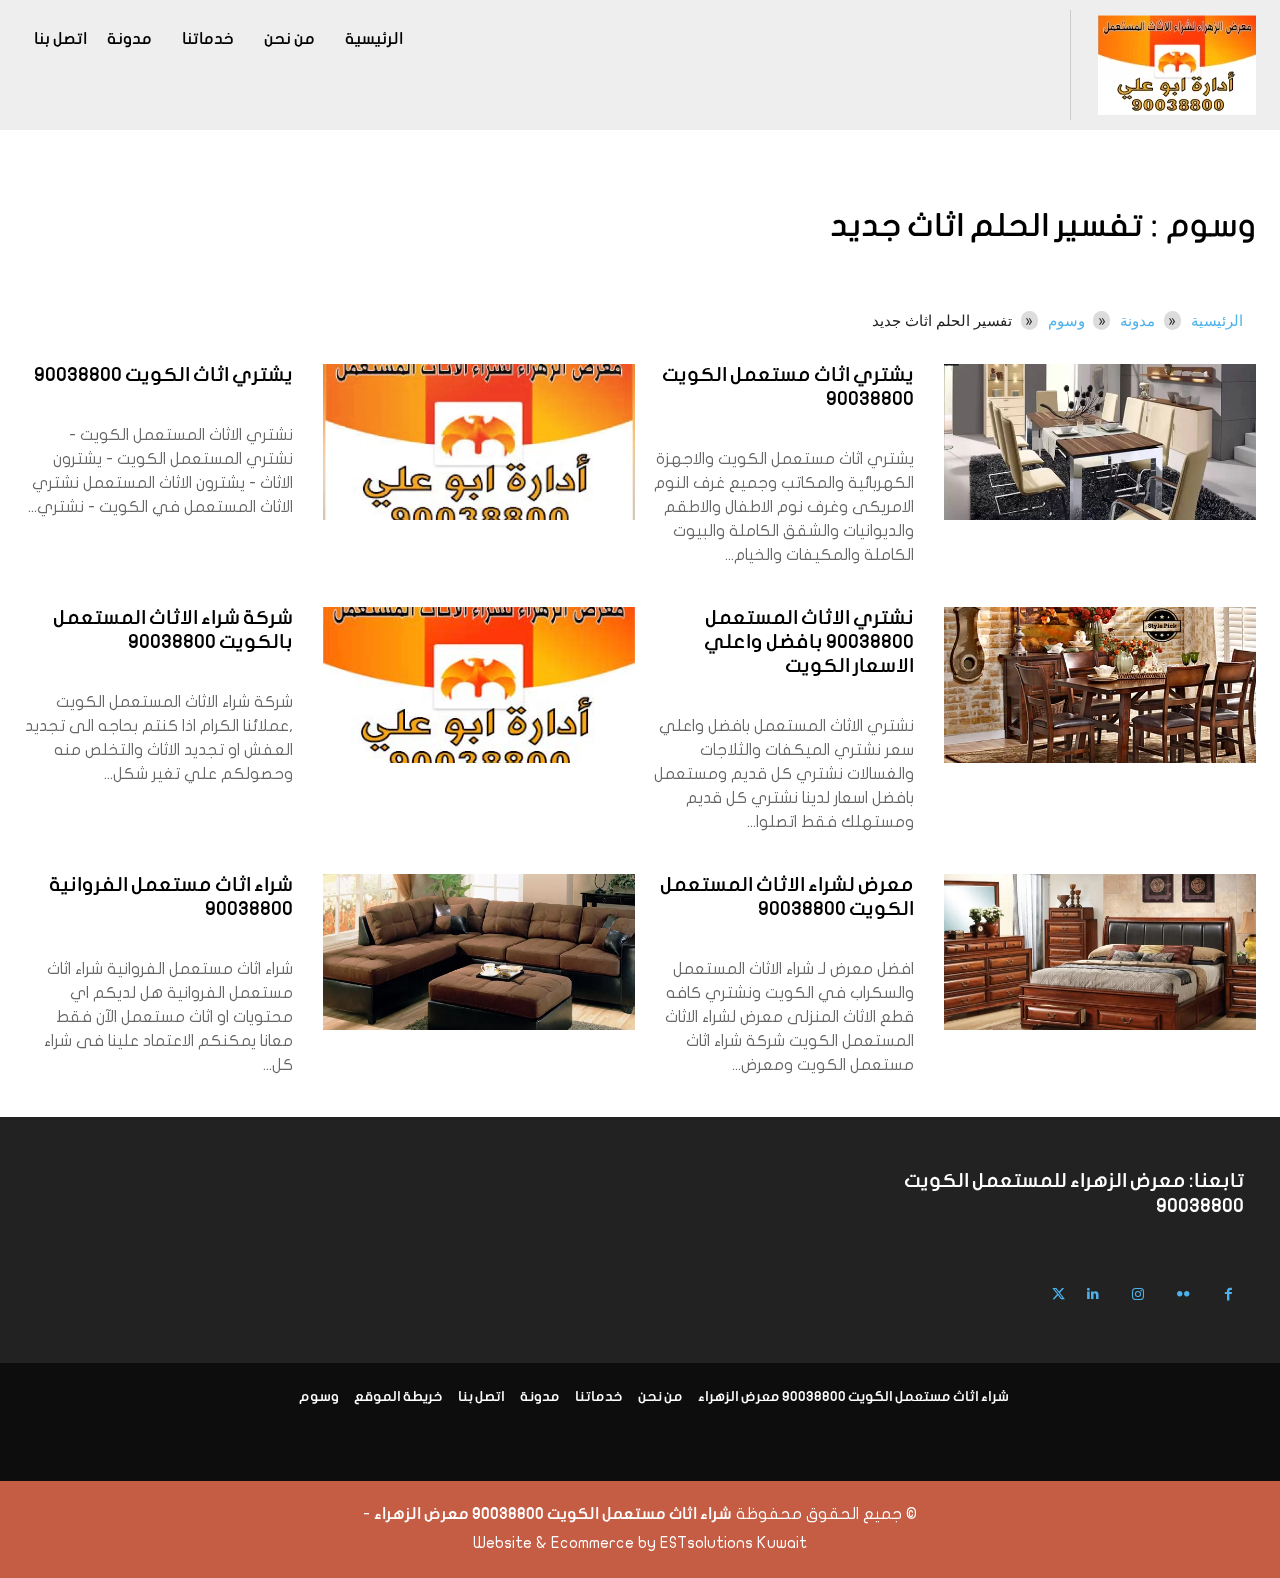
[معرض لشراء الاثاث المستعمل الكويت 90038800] (1100, 952)
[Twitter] (1058, 1294)
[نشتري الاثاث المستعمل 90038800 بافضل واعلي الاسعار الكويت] (1100, 685)
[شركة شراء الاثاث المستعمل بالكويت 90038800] (479, 685)
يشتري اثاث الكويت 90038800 (163, 376)
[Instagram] (1138, 1294)
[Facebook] (1228, 1294)
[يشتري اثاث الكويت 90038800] (479, 442)
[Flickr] (1183, 1294)
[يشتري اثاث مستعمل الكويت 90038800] (1100, 442)
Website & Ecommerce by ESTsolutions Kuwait (640, 1543)
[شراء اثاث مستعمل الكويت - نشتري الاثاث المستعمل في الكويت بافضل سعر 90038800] (1176, 65)
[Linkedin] (1093, 1294)
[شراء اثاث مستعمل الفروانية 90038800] (479, 952)
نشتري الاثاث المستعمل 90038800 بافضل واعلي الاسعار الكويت (809, 643)
